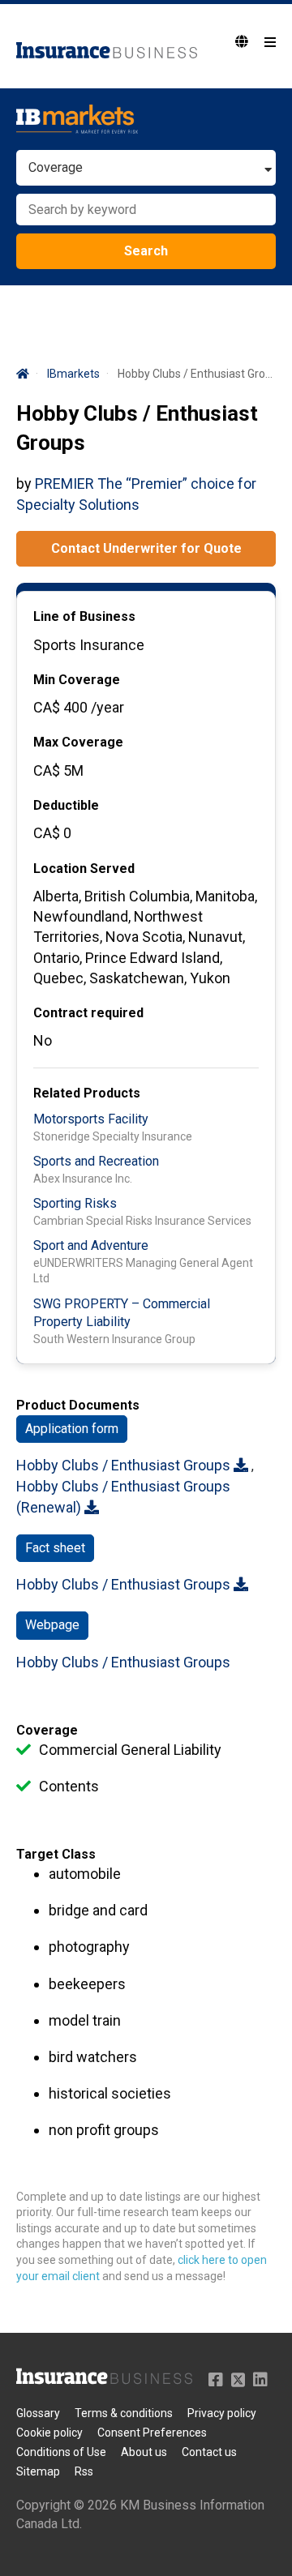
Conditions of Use (61, 2452)
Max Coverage (78, 742)
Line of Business (84, 616)
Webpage (52, 1625)
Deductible (66, 805)
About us (144, 2452)
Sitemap (38, 2471)
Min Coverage (77, 680)
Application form (72, 1429)
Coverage (47, 1730)
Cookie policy (49, 2433)
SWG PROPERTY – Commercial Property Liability (122, 1313)
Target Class (56, 1854)
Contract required (88, 1013)
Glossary (38, 2413)
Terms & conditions (124, 2413)
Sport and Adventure (91, 1245)
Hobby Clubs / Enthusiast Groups (125, 1465)
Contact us (209, 2452)
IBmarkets (73, 374)
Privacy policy (222, 2413)
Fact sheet (55, 1548)
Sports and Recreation (96, 1161)
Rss (84, 2471)
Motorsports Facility (91, 1119)
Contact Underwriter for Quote (146, 548)
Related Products (87, 1093)
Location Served (84, 869)
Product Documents (78, 1405)
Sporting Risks (75, 1203)
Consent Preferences (152, 2433)
